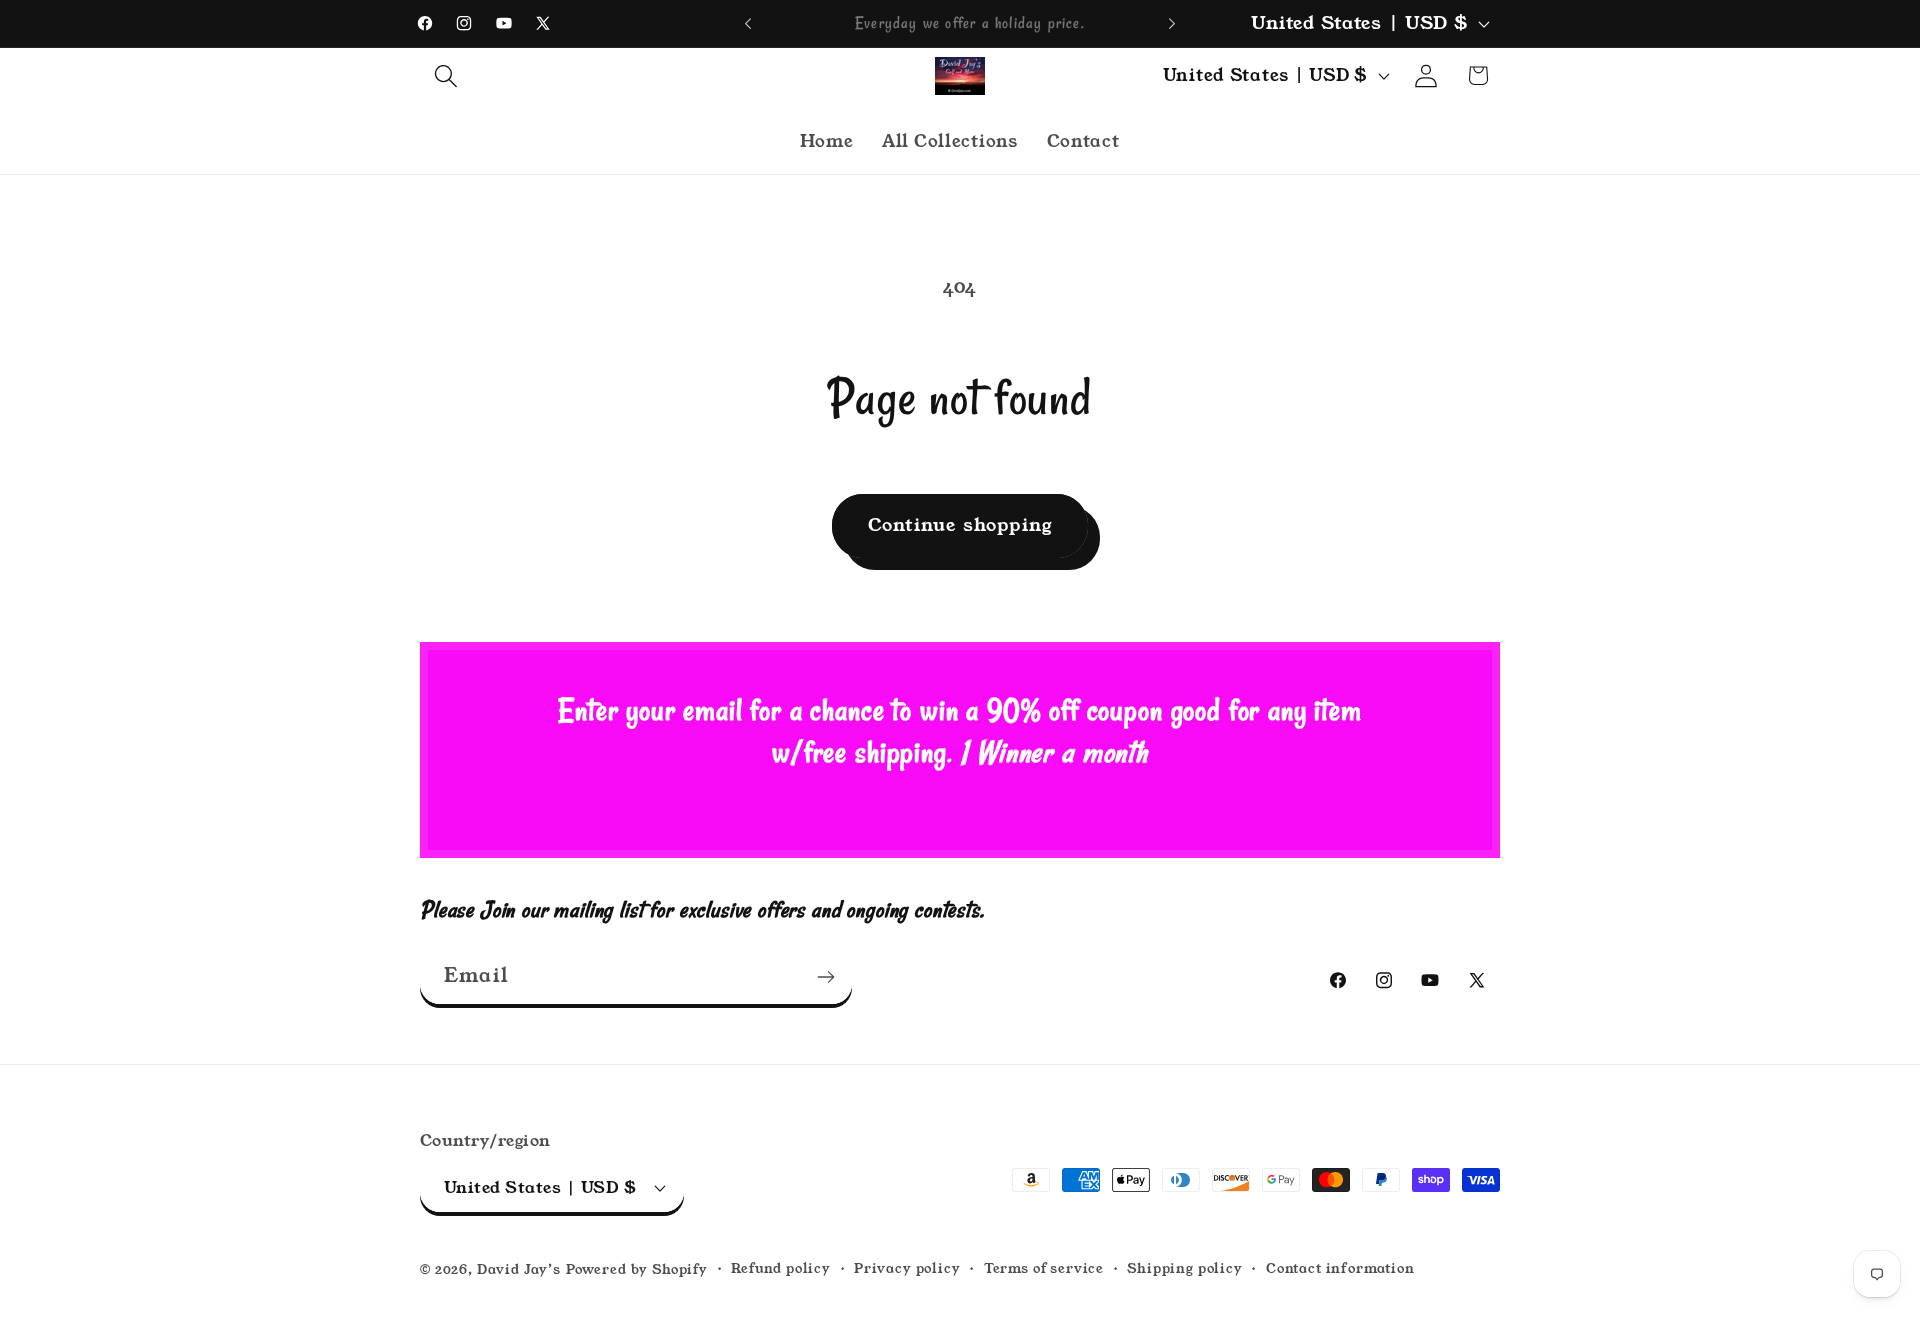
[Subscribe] (825, 977)
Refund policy (781, 1268)
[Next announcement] (1172, 24)
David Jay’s (519, 1269)
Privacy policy (907, 1268)
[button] (446, 75)
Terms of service (1044, 1268)
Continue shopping (960, 525)
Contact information (1340, 1268)
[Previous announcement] (748, 24)
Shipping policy (1185, 1268)
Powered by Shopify (637, 1269)
